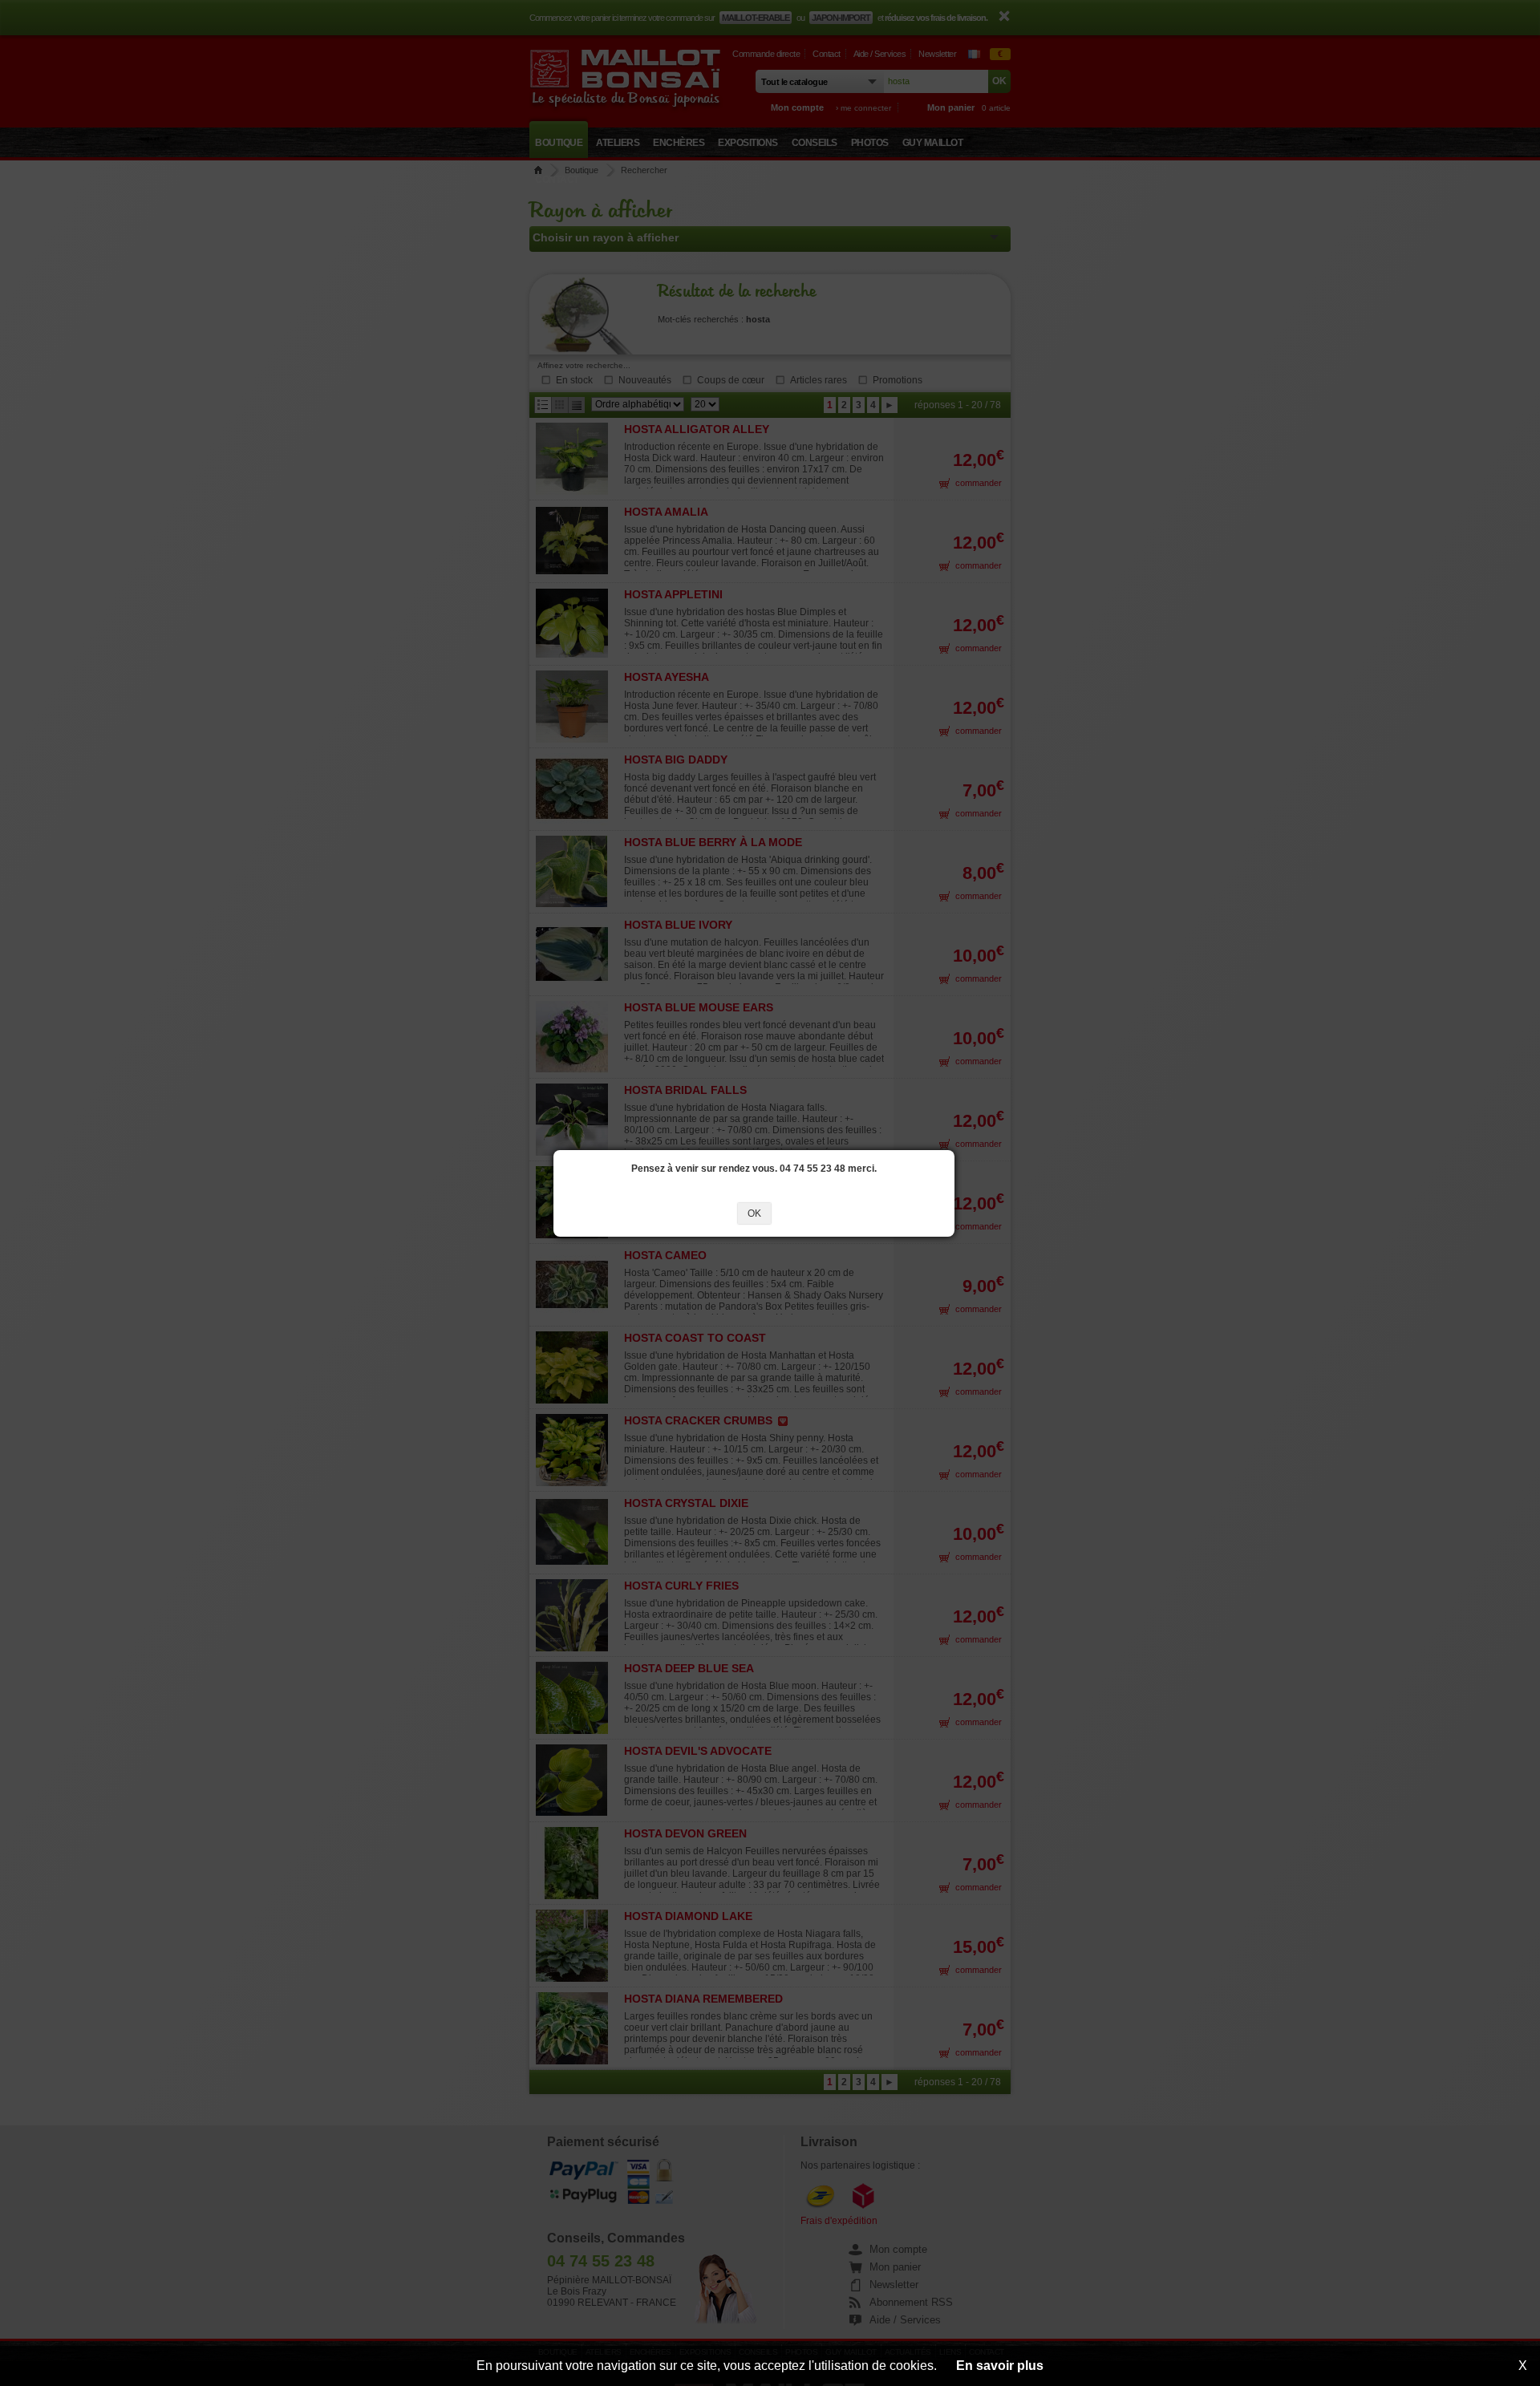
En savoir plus (1000, 2366)
